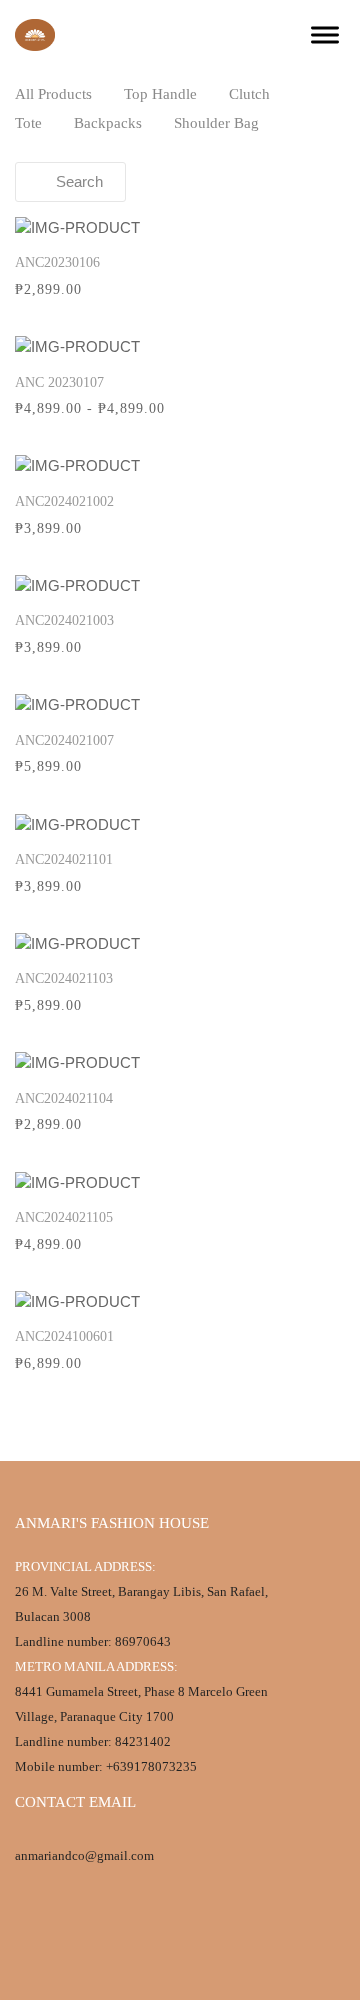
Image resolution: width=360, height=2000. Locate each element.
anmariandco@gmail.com (84, 1855)
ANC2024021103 (64, 978)
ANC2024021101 (64, 859)
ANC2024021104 (64, 1098)
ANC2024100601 (64, 1336)
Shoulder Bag (216, 123)
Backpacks (108, 123)
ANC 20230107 (59, 382)
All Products (53, 94)
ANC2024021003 (64, 620)
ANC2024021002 (64, 501)
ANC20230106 (57, 262)
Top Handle (160, 94)
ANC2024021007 (64, 740)
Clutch (249, 94)
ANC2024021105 (64, 1217)
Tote (28, 123)
